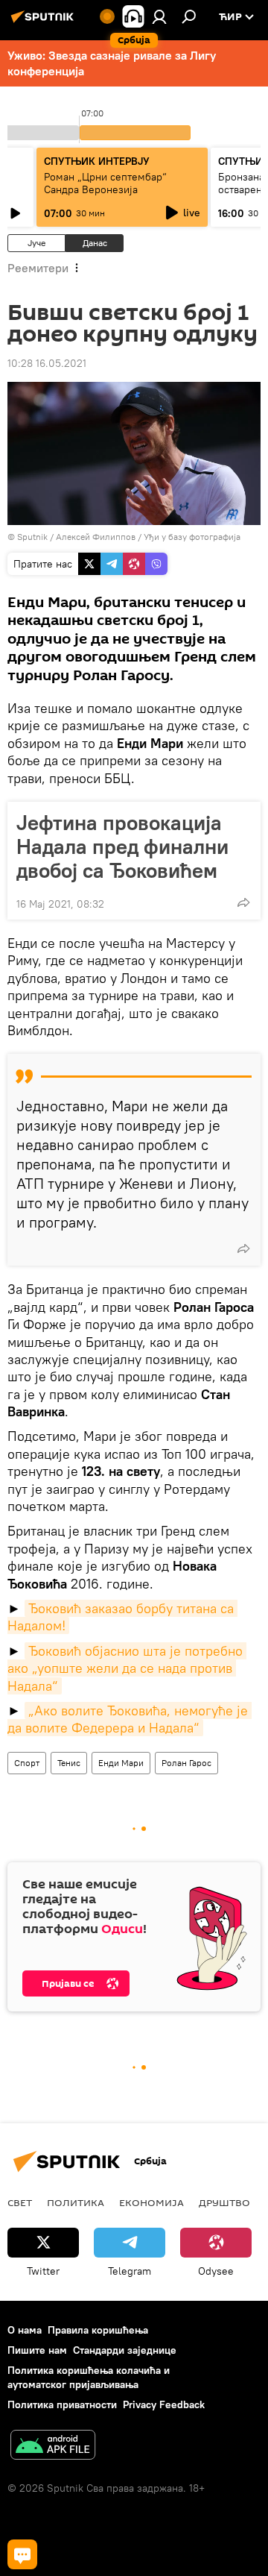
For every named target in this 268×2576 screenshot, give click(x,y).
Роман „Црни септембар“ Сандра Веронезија (105, 183)
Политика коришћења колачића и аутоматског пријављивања (89, 2377)
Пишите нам (37, 2350)
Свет (20, 2202)
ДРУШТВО (224, 2202)
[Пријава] (159, 16)
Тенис (69, 1763)
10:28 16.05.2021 (47, 363)
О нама (25, 2330)
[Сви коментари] (22, 2554)
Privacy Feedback (164, 2404)
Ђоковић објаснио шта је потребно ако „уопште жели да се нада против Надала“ (127, 1668)
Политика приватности (62, 2404)
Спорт (27, 1763)
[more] (243, 902)
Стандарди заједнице (125, 2350)
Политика (76, 2202)
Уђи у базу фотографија (192, 537)
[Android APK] (53, 2447)
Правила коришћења (98, 2330)
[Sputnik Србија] (45, 22)
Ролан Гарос (186, 1763)
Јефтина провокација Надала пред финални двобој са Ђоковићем (122, 846)
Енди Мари (121, 1763)
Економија (151, 2202)
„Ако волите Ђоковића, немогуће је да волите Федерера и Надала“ (130, 1719)
